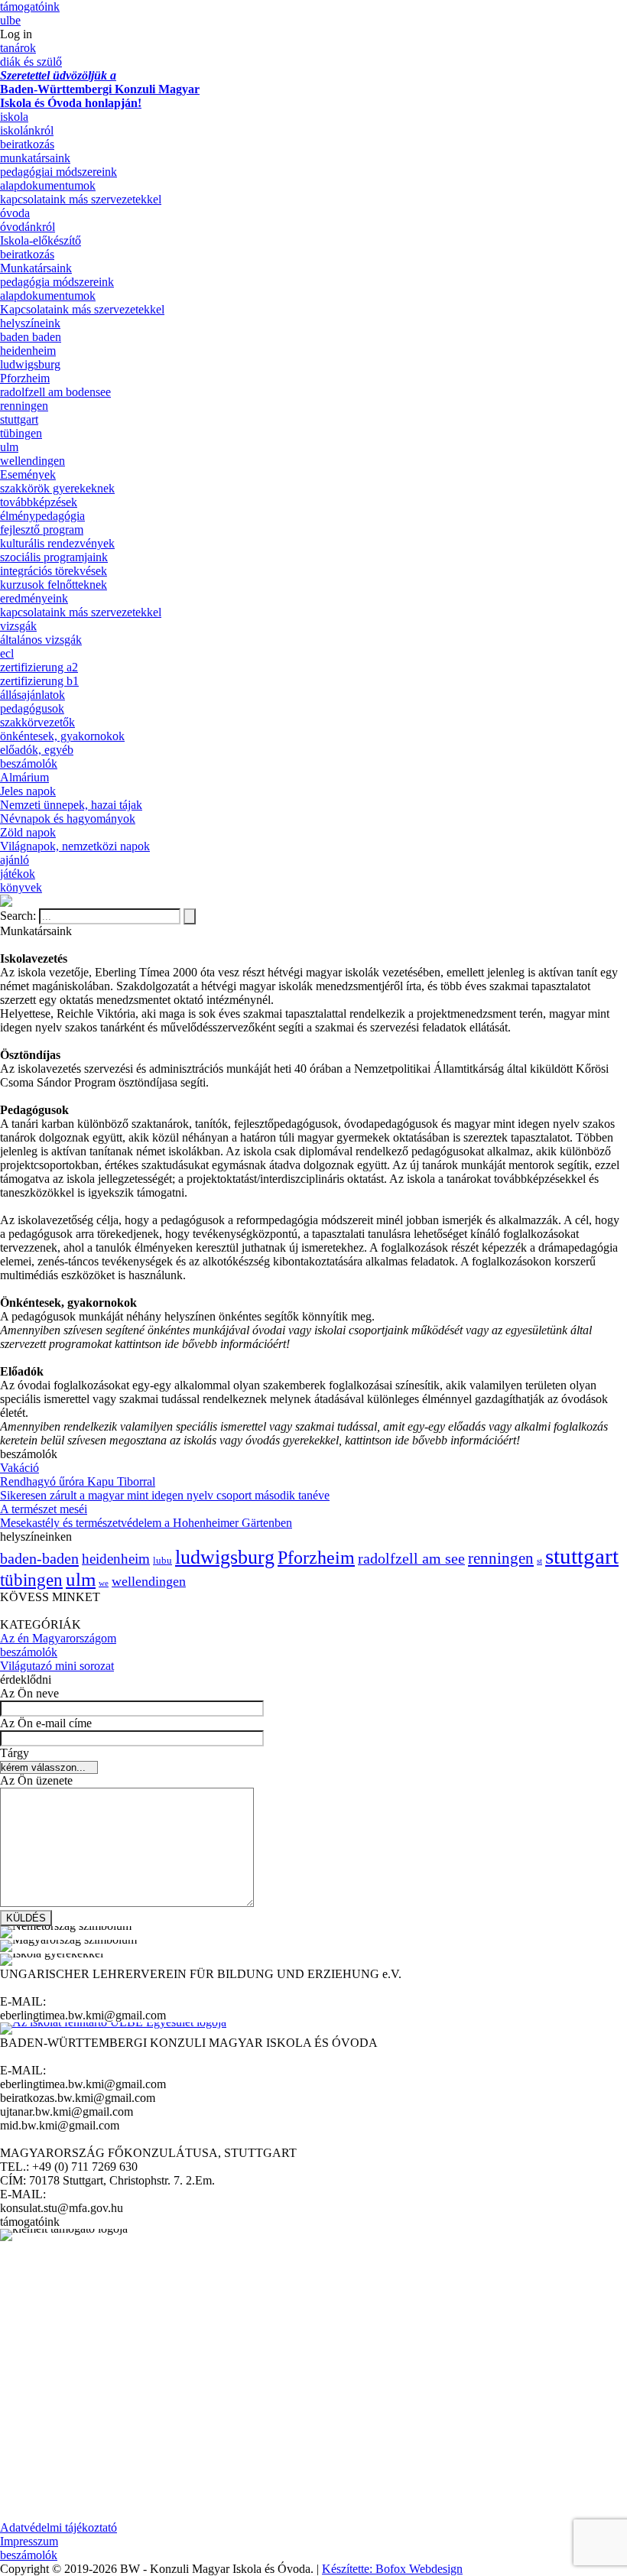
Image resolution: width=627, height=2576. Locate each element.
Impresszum (29, 2541)
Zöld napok (28, 832)
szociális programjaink (54, 557)
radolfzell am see (411, 1558)
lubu (162, 1561)
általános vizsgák (41, 640)
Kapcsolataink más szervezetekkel (82, 309)
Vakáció (19, 1468)
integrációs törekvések (54, 571)
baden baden (31, 337)
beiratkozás (27, 144)
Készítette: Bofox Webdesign (392, 2569)
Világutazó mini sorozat (57, 1666)
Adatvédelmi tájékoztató (58, 2527)
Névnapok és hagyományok (68, 819)
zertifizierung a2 (39, 667)
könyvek (21, 887)
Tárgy (15, 1753)
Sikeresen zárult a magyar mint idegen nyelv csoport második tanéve (165, 1495)
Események (28, 474)
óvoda (15, 213)
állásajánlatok (32, 695)
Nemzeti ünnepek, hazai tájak (71, 805)
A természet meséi (44, 1509)
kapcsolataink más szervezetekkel (81, 199)
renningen (24, 406)
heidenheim (28, 351)
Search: (19, 916)
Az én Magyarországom (58, 1638)
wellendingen (32, 461)
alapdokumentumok (48, 185)
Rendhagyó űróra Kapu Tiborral (78, 1481)
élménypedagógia (42, 516)
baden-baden (39, 1558)
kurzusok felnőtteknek (54, 585)
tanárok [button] (18, 48)
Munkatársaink (36, 268)
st (539, 1561)
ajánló (15, 860)
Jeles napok (28, 791)
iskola (14, 117)
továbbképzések (39, 502)
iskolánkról (27, 130)
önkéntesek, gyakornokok (62, 736)
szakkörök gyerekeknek (57, 488)
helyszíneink (30, 323)
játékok (18, 874)
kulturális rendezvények (57, 543)
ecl (7, 653)
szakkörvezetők (37, 722)
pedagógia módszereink (57, 282)
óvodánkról (28, 227)
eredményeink (34, 598)
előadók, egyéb (37, 750)
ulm (9, 447)
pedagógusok (32, 708)
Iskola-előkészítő (41, 240)
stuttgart (19, 419)
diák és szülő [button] (31, 62)
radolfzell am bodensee (55, 392)
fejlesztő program (42, 529)
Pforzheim (25, 378)
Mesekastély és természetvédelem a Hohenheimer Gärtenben (146, 1523)
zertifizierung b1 (39, 681)
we (104, 1583)
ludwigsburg (30, 364)
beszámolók (29, 763)
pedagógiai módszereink (58, 172)
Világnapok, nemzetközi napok (75, 846)
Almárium (24, 777)
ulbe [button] (10, 20)
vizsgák (18, 626)
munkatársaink (35, 158)
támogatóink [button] (30, 6)
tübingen (21, 433)
